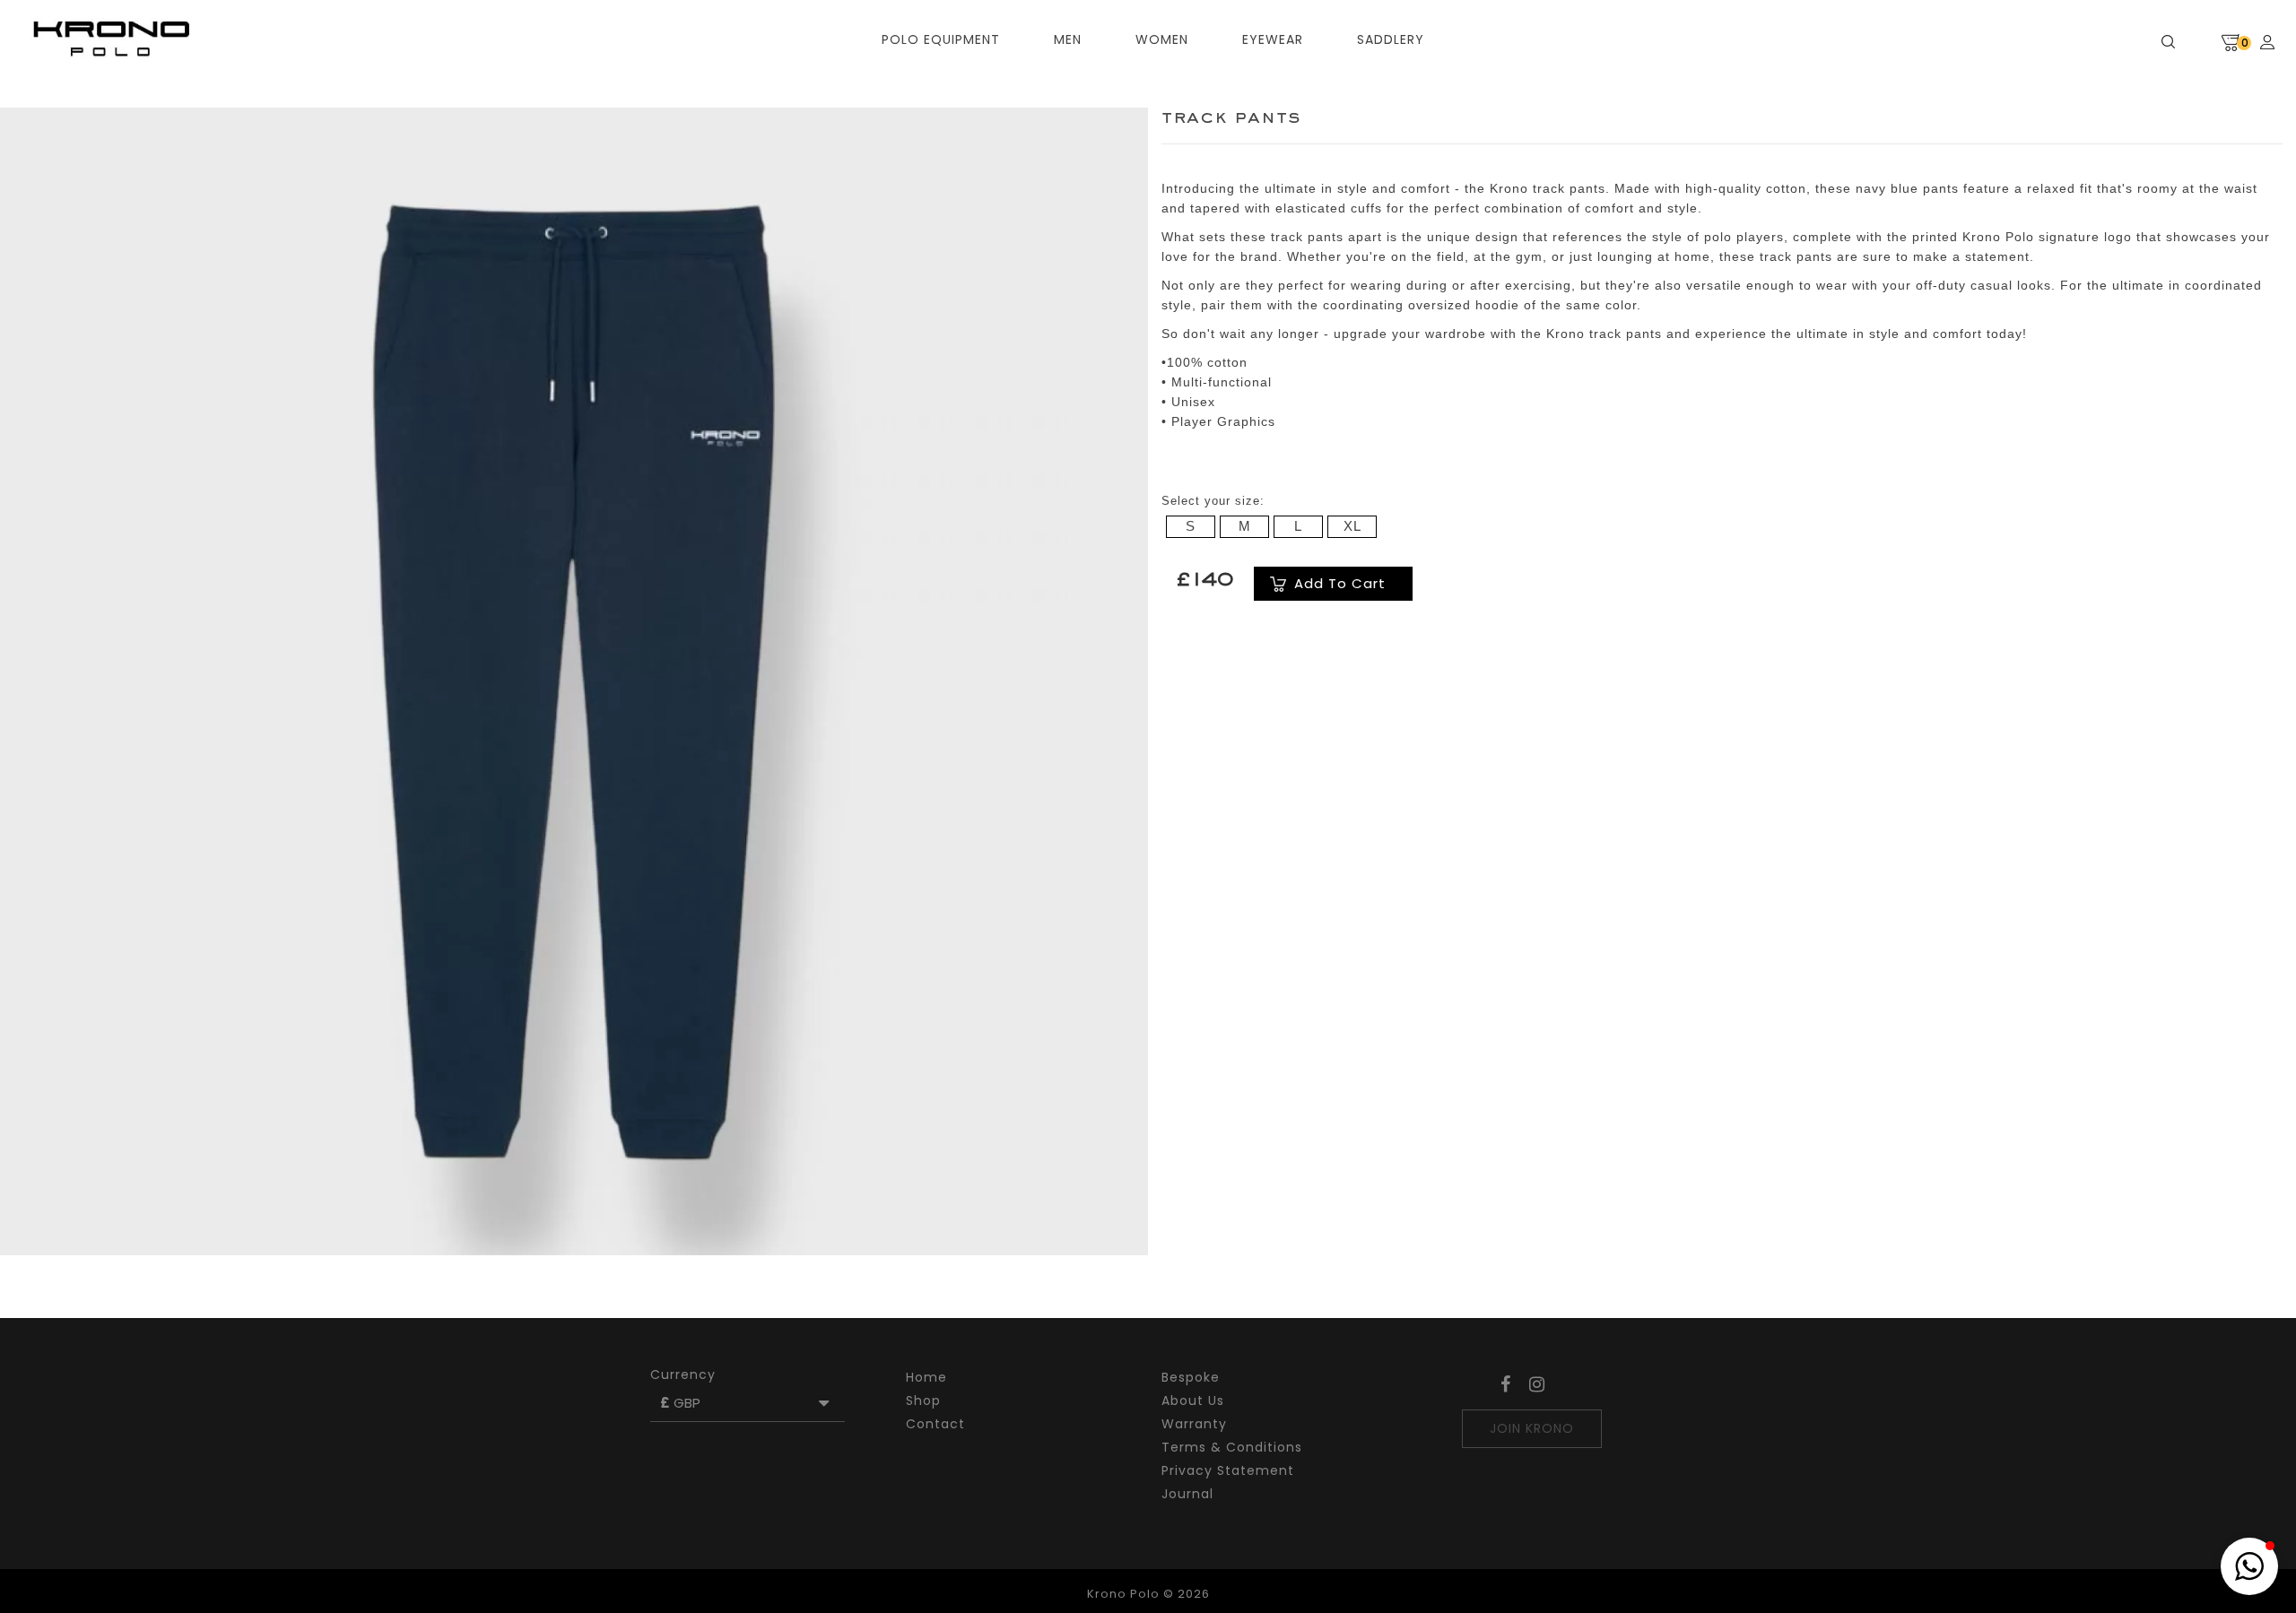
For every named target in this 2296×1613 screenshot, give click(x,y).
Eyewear (1273, 39)
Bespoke (1191, 1377)
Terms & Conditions (1232, 1447)
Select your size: (1213, 501)
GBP (684, 1403)
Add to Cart (1340, 583)
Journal (1187, 1494)
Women (1162, 39)
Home (926, 1377)
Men (1068, 39)
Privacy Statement (1228, 1470)
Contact (935, 1424)
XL (1352, 526)
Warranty (1194, 1424)
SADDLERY (1391, 39)
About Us (1193, 1401)
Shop (923, 1401)
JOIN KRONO (1532, 1428)
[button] (2249, 1566)
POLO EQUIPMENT (941, 39)
